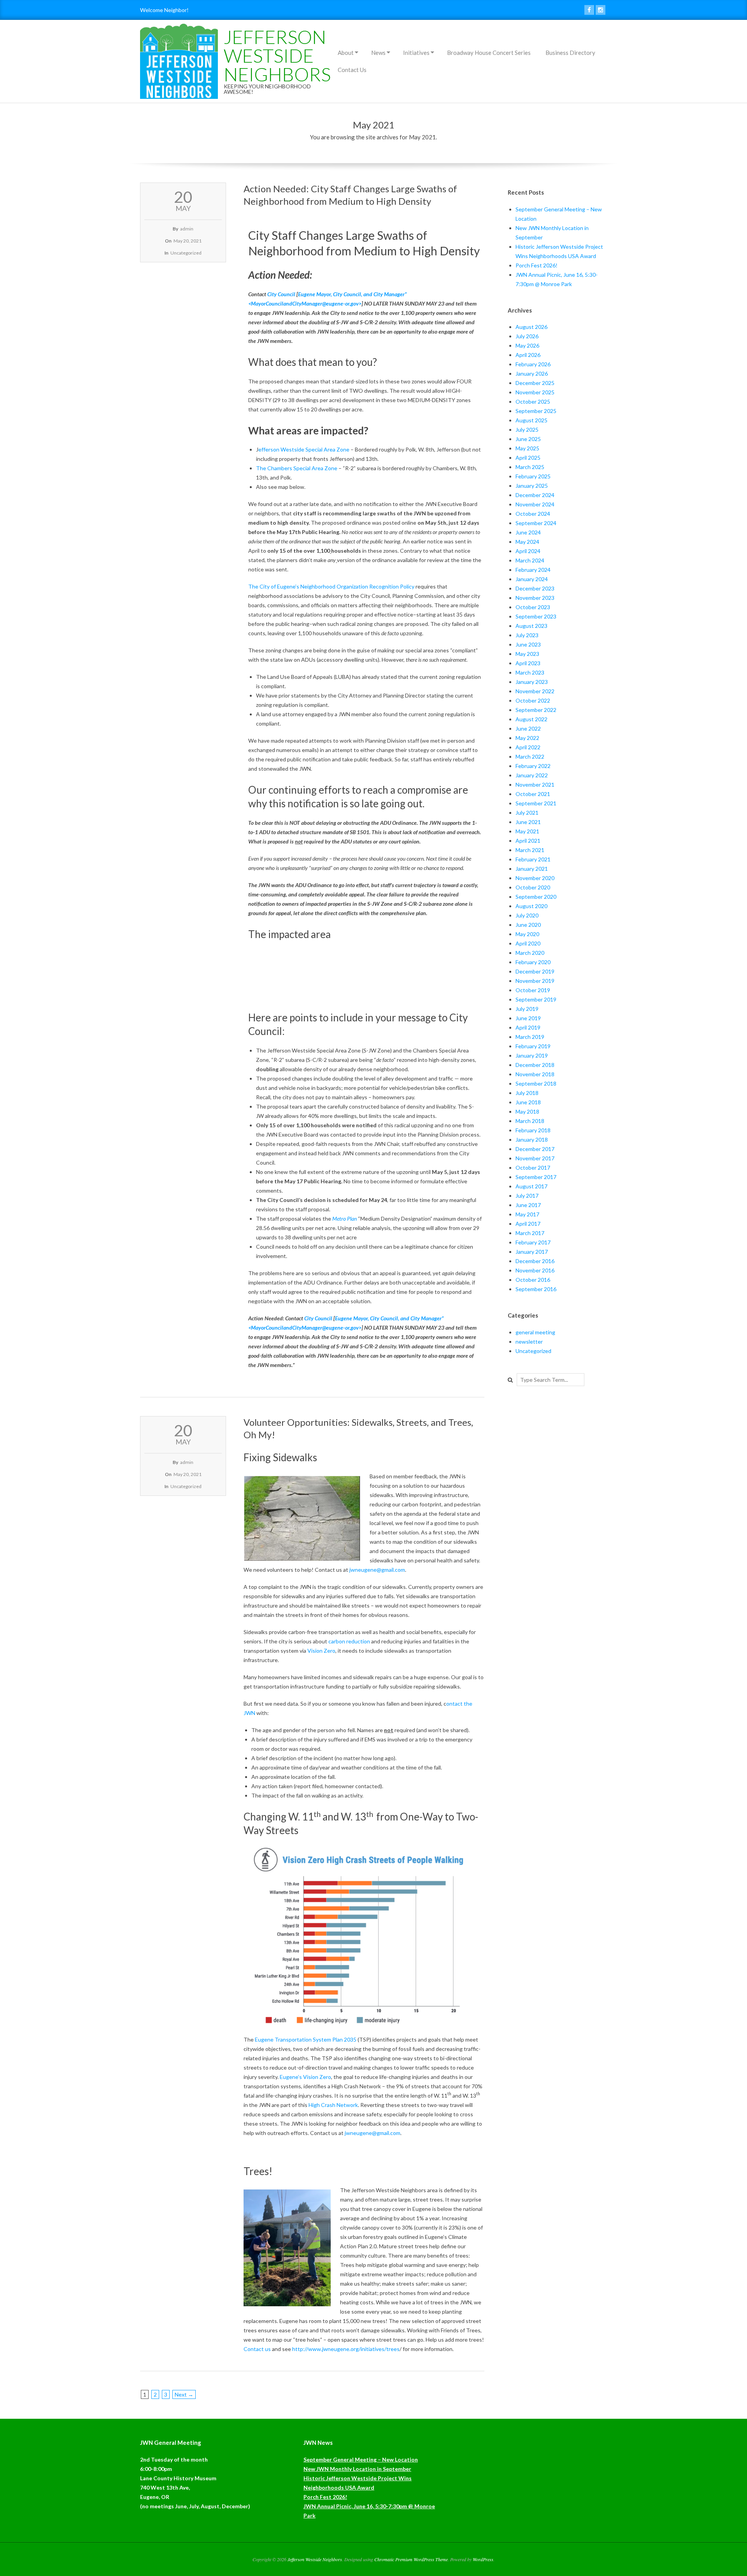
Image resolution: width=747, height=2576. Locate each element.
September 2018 (536, 1083)
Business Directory (570, 53)
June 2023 (528, 644)
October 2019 (533, 990)
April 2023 (528, 663)
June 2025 (528, 439)
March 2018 (530, 1121)
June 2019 (528, 1018)
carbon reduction (349, 1641)
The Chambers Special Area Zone (297, 468)
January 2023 (532, 682)
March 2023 (530, 672)
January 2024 (532, 579)
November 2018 (535, 1074)
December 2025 (535, 383)
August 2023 (531, 626)
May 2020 (527, 934)
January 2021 (532, 869)
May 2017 (527, 1214)
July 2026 (527, 336)
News (378, 53)
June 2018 (528, 1102)
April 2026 (528, 355)
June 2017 (528, 1205)
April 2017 (528, 1224)
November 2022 (535, 691)
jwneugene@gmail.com (377, 1570)
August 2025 (531, 420)
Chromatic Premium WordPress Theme (411, 2559)
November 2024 (535, 504)
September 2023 (536, 616)
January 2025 (532, 486)
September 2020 (536, 897)
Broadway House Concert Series (489, 53)
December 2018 (535, 1065)
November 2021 (535, 785)
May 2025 (527, 448)
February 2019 (533, 1046)
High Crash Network (333, 2105)
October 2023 (533, 607)
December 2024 (535, 495)
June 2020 (528, 925)
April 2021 (528, 841)
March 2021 (530, 850)
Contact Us (352, 70)
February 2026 (533, 364)
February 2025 (533, 476)
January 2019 (532, 1055)
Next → (184, 2394)
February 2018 (533, 1130)
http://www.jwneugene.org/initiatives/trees (346, 2349)
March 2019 (530, 1037)
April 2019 (528, 1027)
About (346, 53)
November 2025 (535, 392)
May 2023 (527, 654)
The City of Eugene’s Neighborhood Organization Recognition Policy (331, 586)
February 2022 (533, 766)
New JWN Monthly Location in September (357, 2469)
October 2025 (533, 402)
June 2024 (528, 532)
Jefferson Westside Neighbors (277, 55)
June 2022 (528, 728)
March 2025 (530, 467)
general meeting (535, 1332)
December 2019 (535, 971)
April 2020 (528, 943)
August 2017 (531, 1186)
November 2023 (535, 598)
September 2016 (536, 1289)
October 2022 (533, 700)
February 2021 (533, 859)
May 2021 (527, 831)
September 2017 (536, 1177)
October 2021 (533, 794)
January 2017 (532, 1252)
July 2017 (527, 1196)
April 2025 (528, 458)
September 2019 (536, 999)
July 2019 (527, 1009)
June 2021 (528, 822)
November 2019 (535, 981)
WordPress (483, 2559)
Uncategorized (186, 253)
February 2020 (533, 962)
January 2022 (532, 775)
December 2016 (535, 1261)
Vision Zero (321, 1651)
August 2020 (531, 906)
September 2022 (536, 710)
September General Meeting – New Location (361, 2459)
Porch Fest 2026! (537, 265)
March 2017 (530, 1233)
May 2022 (527, 738)
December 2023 (535, 588)
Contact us (257, 2349)
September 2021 (536, 803)
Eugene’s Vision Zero (305, 2077)
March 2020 (530, 953)
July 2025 (527, 430)
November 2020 (535, 878)
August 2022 (531, 719)
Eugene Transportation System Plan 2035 (306, 2039)
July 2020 (527, 915)
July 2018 (527, 1093)
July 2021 (527, 813)
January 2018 (532, 1140)
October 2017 (533, 1168)
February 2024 (533, 570)
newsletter (529, 1342)
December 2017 (535, 1149)
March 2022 (530, 756)
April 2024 (528, 551)
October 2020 (533, 887)
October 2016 (533, 1280)
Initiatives (416, 53)
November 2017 (535, 1158)
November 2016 (535, 1270)
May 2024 (527, 542)
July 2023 (527, 635)
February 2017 (533, 1242)
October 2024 (533, 514)
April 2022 (528, 747)
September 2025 (536, 411)
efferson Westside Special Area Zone (304, 449)
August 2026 (531, 327)
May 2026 (527, 345)
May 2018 (527, 1111)
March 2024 (530, 560)
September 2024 (536, 523)
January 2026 (532, 373)
